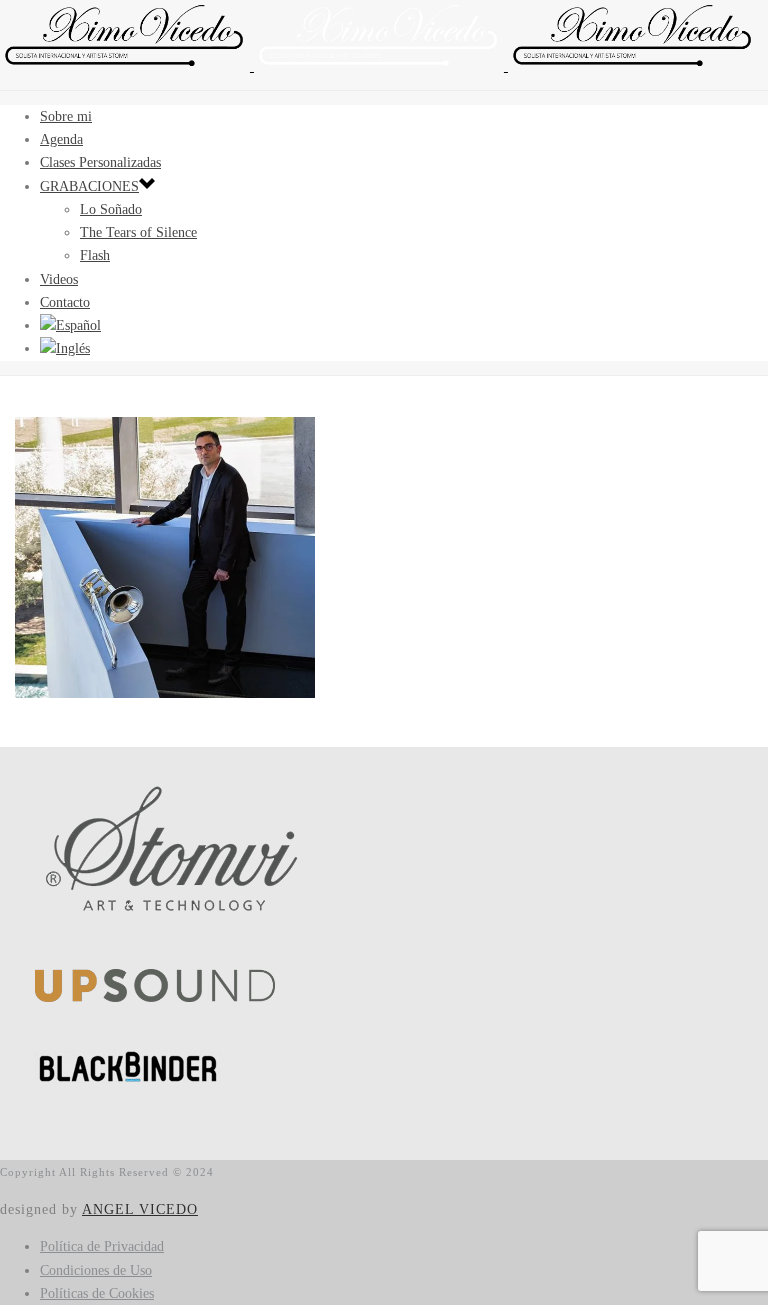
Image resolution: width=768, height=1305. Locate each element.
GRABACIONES (89, 186)
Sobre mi (66, 116)
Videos (59, 279)
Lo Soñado (111, 209)
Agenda (61, 139)
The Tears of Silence (138, 232)
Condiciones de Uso (96, 1270)
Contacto (65, 302)
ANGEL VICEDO (140, 1209)
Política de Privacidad (102, 1246)
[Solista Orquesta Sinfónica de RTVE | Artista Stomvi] (379, 66)
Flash (95, 255)
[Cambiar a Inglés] (65, 348)
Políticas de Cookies (97, 1293)
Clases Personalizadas (100, 162)
